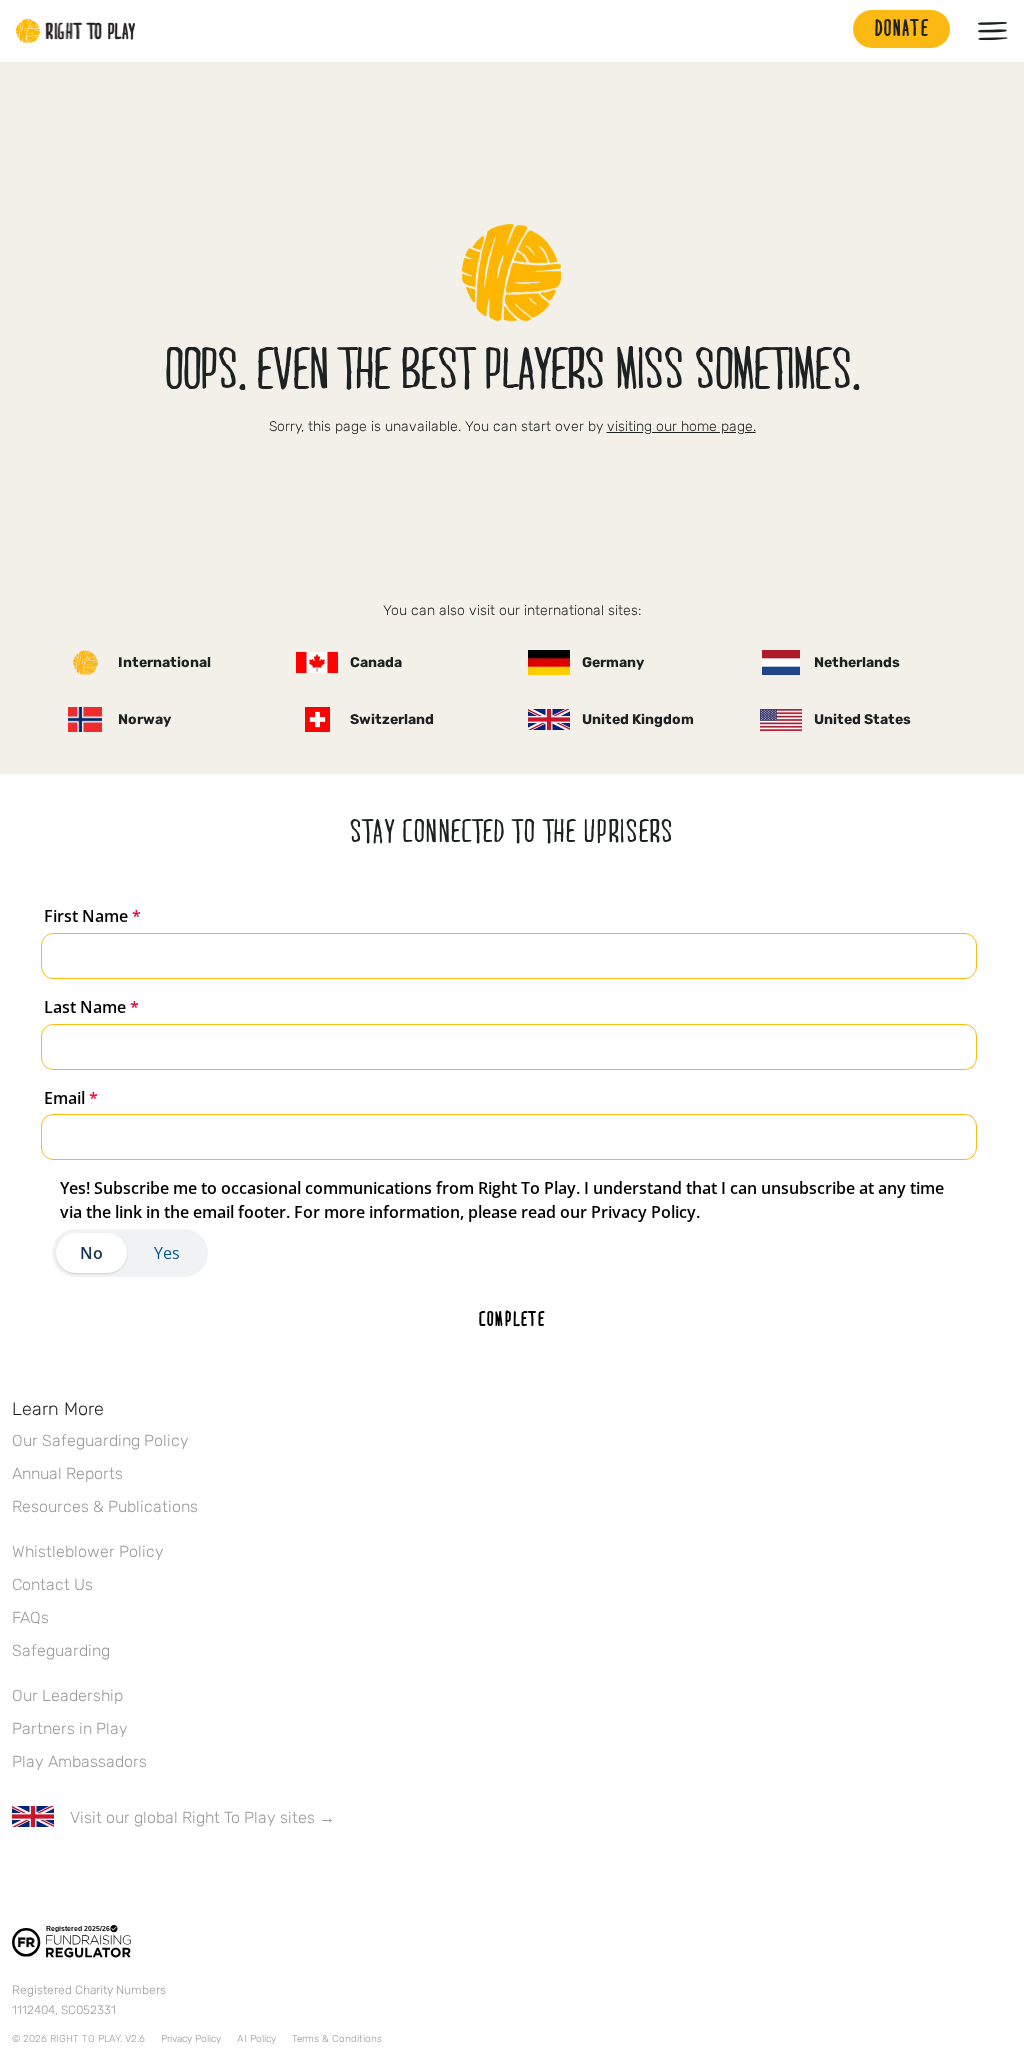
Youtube (191, 1876)
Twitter (65, 1876)
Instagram (107, 1876)
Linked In (149, 1876)
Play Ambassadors (79, 1761)
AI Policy (256, 2039)
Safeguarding (61, 1650)
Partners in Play (70, 1728)
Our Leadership (67, 1695)
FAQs (30, 1617)
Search (828, 31)
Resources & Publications (105, 1506)
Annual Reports (67, 1473)
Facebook (23, 1876)
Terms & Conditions (337, 2039)
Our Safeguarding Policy (100, 1440)
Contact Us (52, 1584)
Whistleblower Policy (88, 1551)
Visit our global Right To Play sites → (202, 1817)
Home (76, 31)
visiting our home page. (681, 426)
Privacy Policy (191, 2039)
